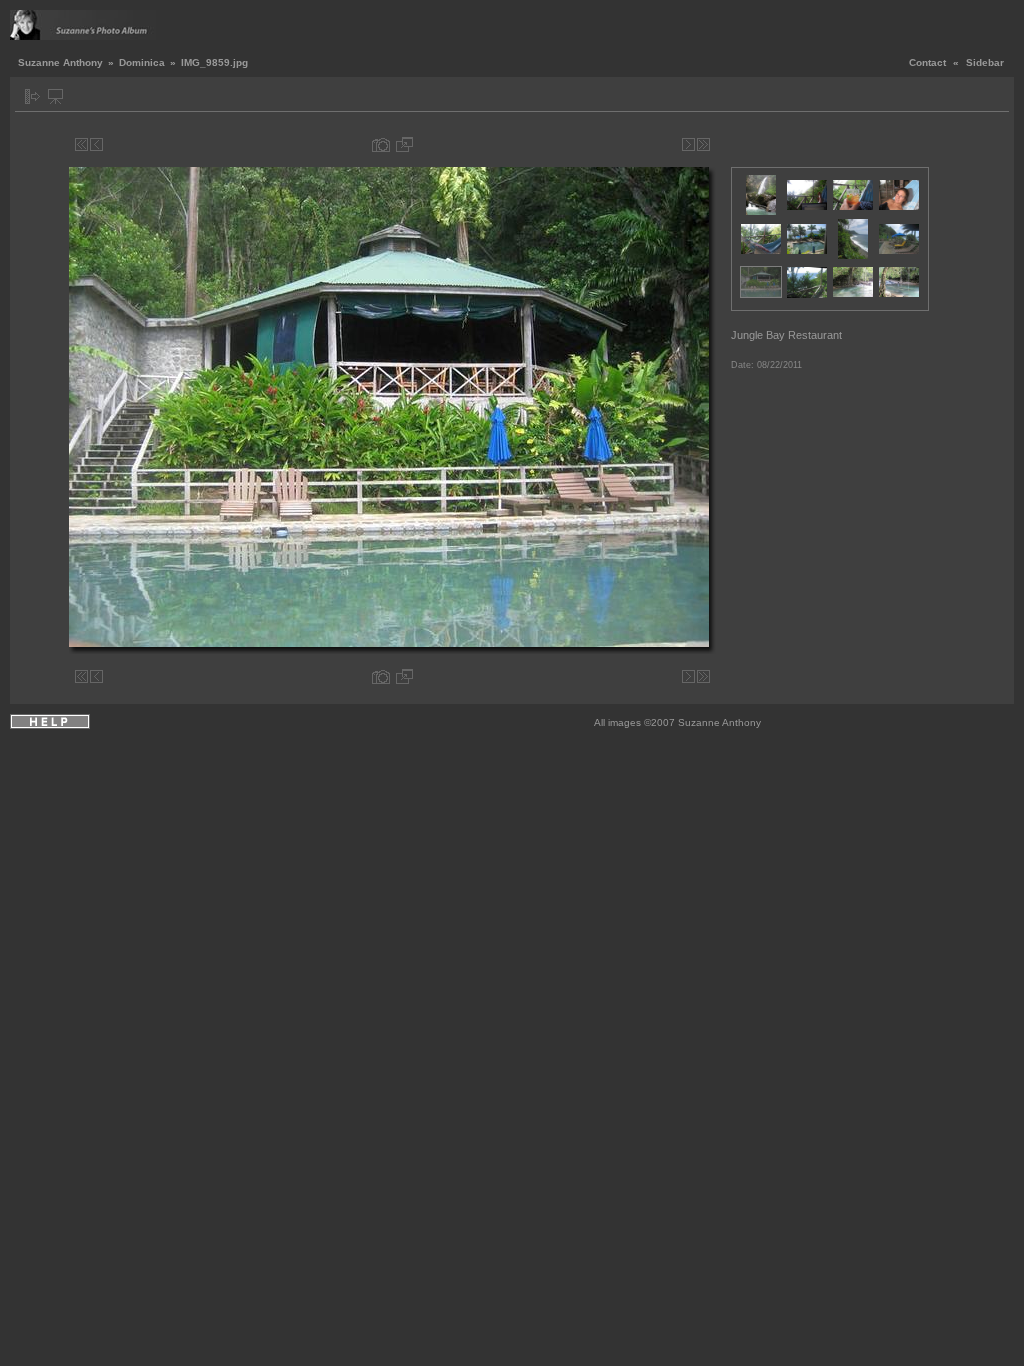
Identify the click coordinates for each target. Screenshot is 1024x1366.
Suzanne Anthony (60, 62)
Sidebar (985, 62)
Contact (927, 62)
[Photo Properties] (381, 144)
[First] (81, 144)
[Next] (688, 144)
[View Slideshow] (55, 96)
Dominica (142, 62)
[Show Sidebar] (32, 96)
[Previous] (96, 144)
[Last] (703, 144)
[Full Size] (404, 144)
